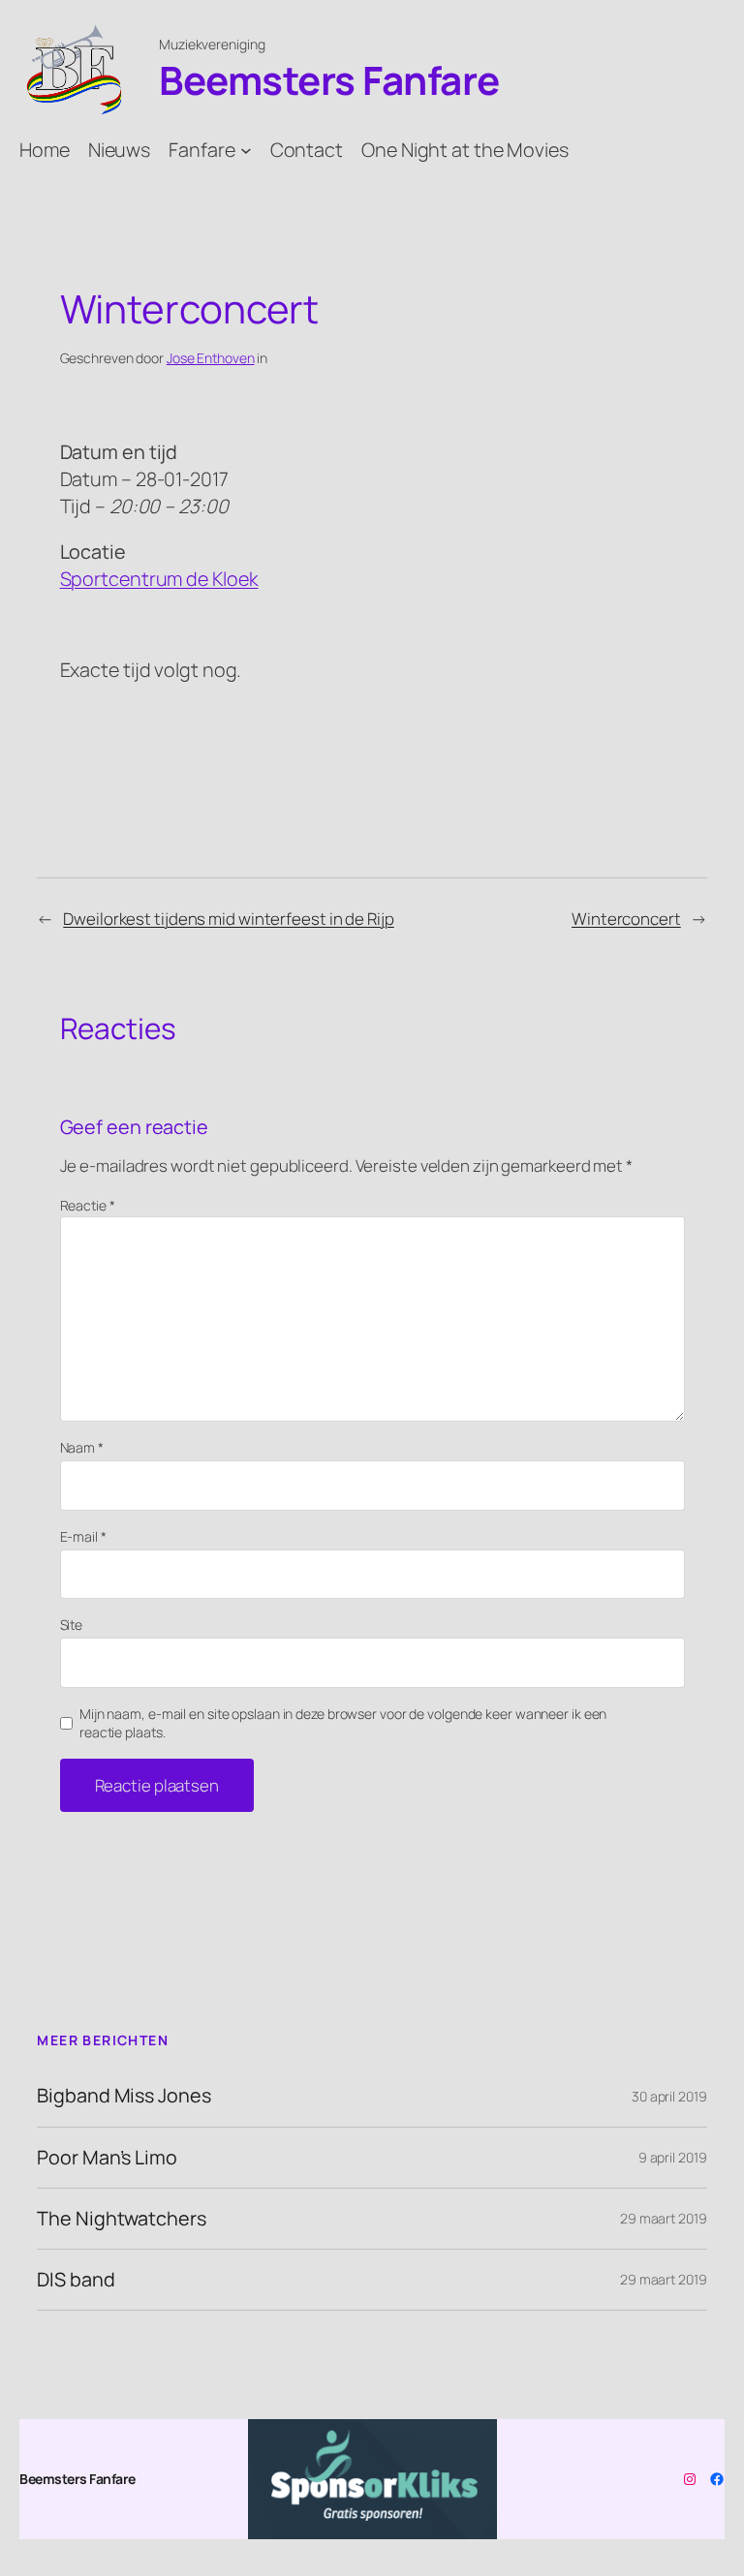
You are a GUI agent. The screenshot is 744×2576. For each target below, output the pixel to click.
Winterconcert (626, 919)
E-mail (83, 1536)
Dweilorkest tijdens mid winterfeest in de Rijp (228, 919)
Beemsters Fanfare (329, 80)
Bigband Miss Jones (124, 2096)
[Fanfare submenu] (246, 149)
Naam (82, 1447)
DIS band (76, 2280)
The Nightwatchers (121, 2219)
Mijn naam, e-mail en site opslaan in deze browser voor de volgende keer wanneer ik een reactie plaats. (343, 1723)
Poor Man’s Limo (107, 2158)
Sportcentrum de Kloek (159, 579)
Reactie (88, 1205)
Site (72, 1625)
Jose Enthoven (211, 358)
